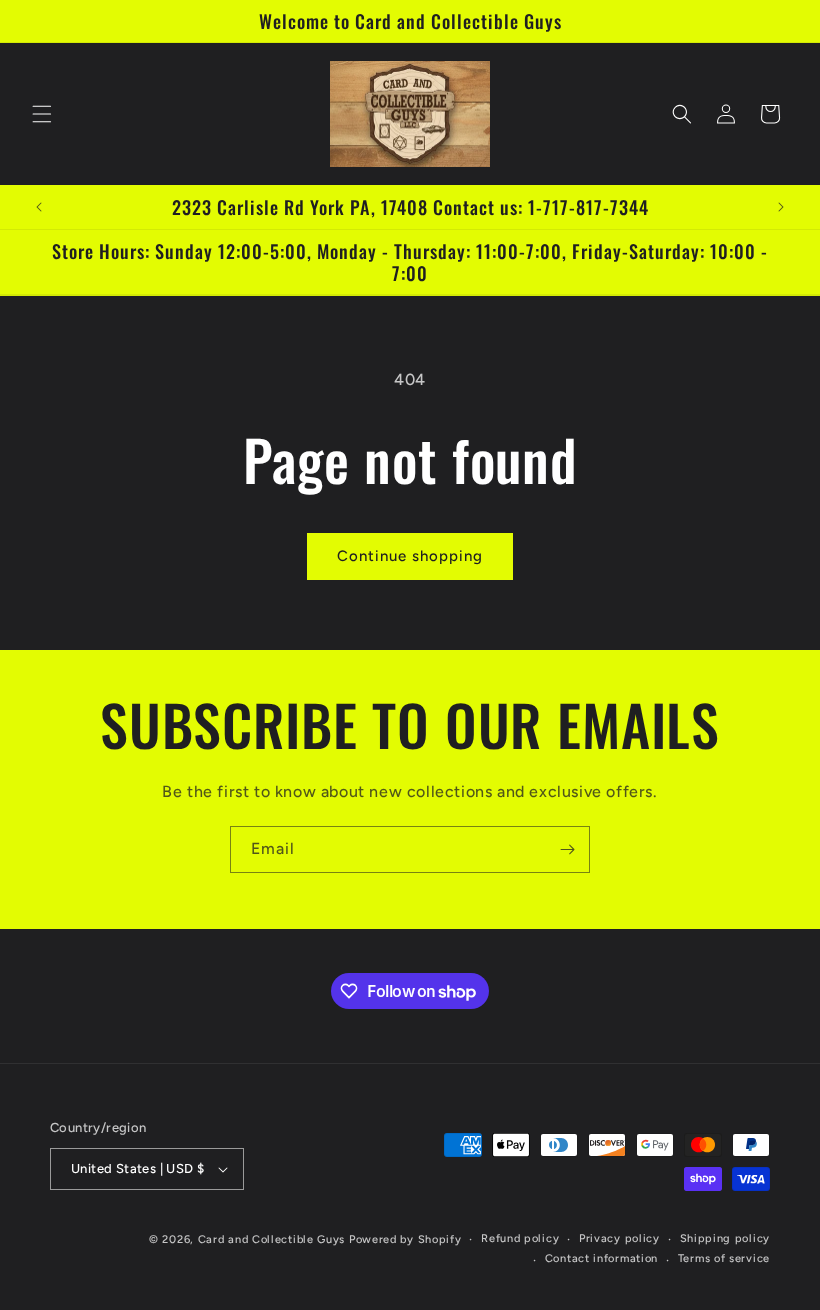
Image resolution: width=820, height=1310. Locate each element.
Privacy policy (619, 1238)
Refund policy (520, 1238)
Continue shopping (410, 556)
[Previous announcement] (39, 207)
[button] (42, 114)
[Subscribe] (567, 849)
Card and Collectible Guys (272, 1239)
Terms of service (724, 1258)
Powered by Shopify (405, 1239)
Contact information (601, 1258)
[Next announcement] (781, 207)
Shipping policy (725, 1238)
